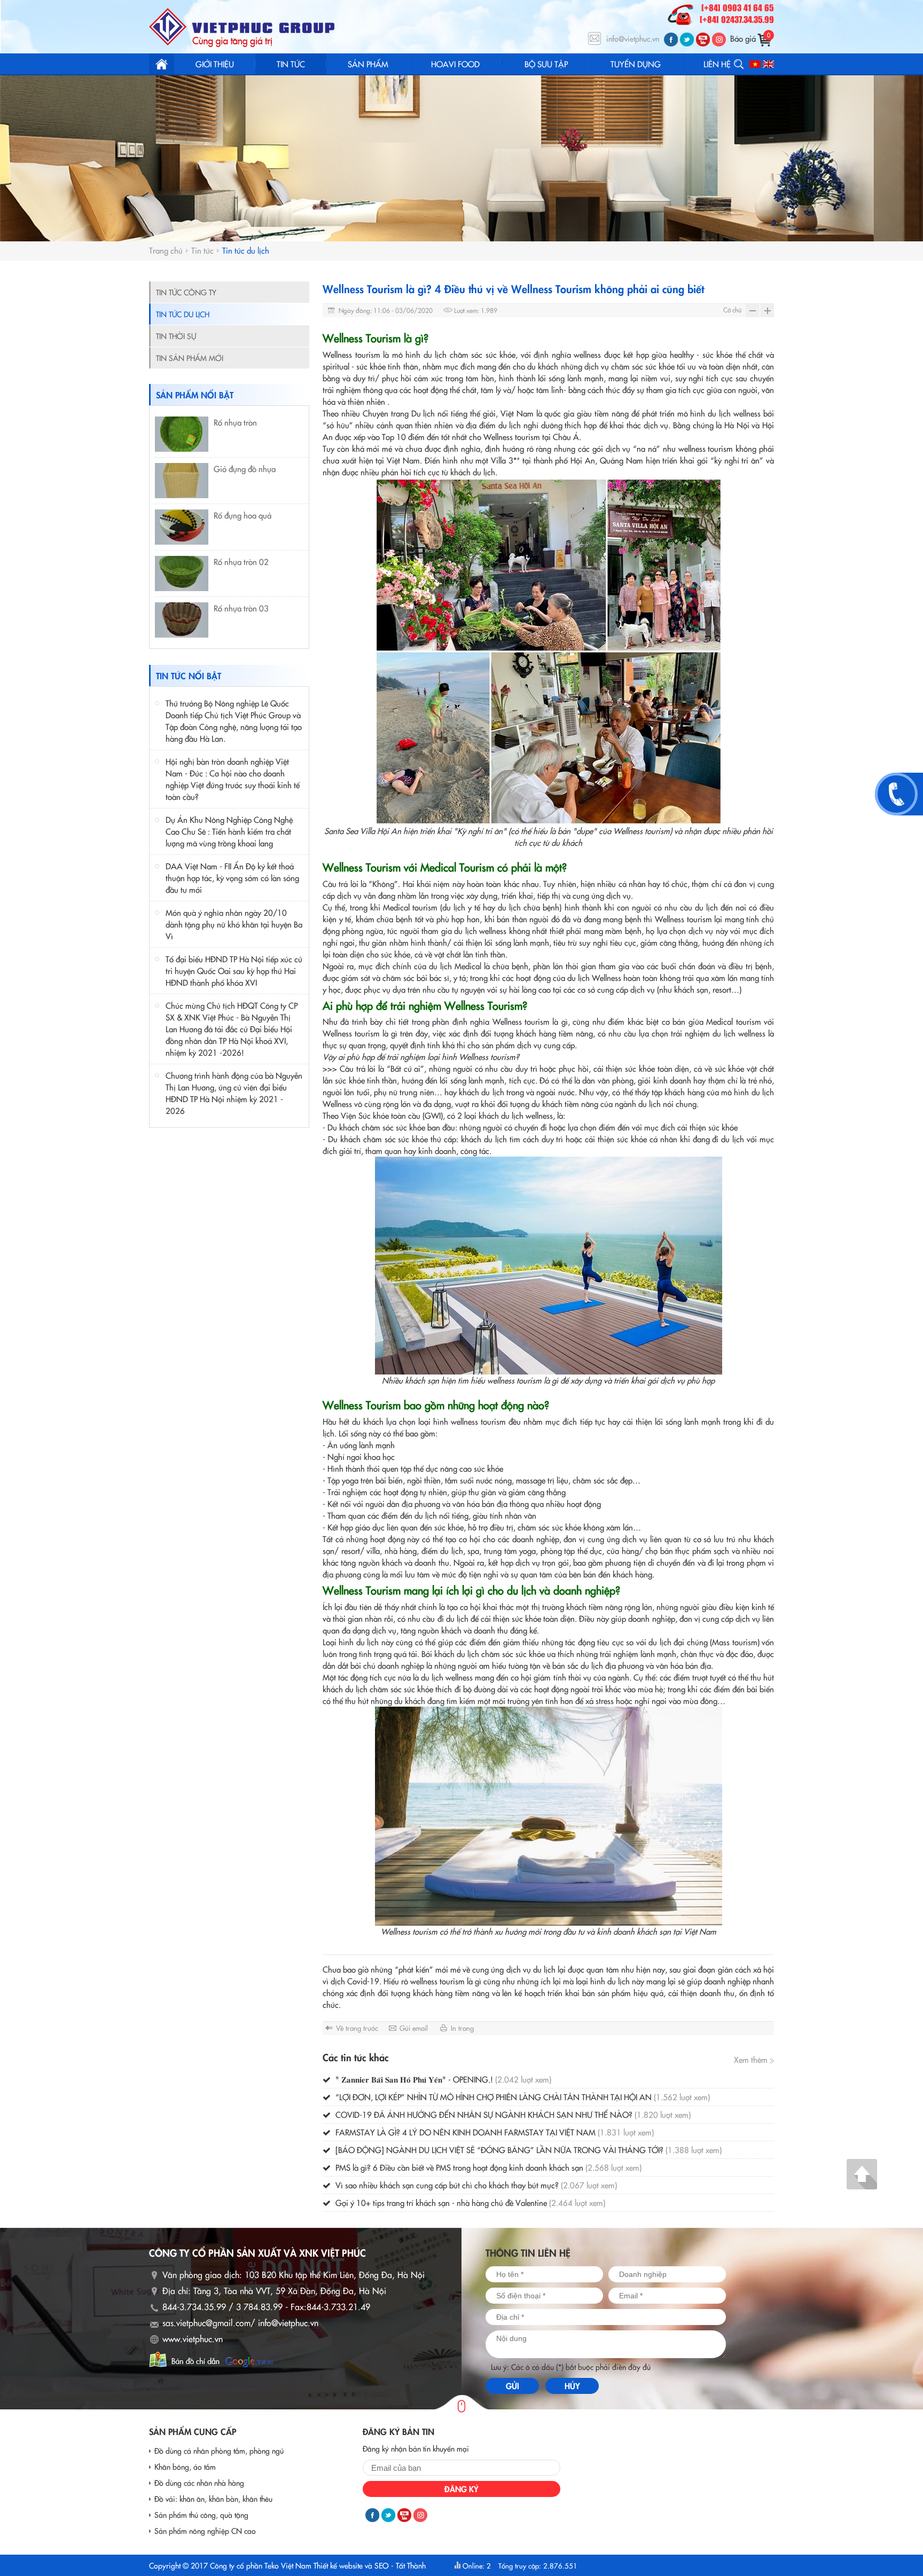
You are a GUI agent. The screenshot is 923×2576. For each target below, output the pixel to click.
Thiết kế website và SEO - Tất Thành (370, 2565)
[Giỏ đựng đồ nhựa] (182, 481)
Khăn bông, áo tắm (185, 2467)
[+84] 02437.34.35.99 (737, 20)
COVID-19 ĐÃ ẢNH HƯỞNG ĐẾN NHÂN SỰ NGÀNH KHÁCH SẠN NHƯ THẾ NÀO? (512, 2114)
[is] (719, 40)
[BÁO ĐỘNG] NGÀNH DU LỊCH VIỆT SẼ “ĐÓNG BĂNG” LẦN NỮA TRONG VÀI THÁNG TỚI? (527, 2150)
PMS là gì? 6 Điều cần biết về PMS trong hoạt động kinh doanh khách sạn (487, 2167)
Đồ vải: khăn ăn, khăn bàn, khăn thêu (213, 2499)
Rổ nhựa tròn (235, 422)
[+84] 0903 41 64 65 (738, 9)
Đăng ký (461, 2489)
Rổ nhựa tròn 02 (241, 561)
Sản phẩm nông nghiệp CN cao (205, 2531)
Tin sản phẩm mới (190, 358)
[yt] (703, 40)
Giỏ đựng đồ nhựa (245, 469)
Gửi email (414, 2028)
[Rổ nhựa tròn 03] (182, 620)
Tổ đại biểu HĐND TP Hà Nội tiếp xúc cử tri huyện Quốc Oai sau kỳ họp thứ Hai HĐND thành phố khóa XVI (234, 971)
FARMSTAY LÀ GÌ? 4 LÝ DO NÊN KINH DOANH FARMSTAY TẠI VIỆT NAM (494, 2132)
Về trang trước (357, 2028)
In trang (462, 2028)
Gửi (513, 2386)
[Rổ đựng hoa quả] (182, 527)
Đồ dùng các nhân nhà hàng (199, 2483)
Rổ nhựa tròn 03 (241, 608)
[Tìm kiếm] (739, 64)
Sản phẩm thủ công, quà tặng (201, 2515)
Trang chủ (162, 64)
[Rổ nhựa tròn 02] (182, 574)
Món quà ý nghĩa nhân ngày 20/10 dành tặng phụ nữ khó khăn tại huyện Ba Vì (234, 924)
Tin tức (202, 250)
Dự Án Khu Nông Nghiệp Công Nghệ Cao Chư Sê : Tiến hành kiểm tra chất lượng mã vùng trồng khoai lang (229, 831)
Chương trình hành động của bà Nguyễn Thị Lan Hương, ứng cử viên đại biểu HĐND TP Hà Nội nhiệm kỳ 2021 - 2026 (234, 1093)
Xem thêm (752, 2059)
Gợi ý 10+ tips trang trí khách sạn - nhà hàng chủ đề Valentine (469, 2202)
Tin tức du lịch (246, 250)
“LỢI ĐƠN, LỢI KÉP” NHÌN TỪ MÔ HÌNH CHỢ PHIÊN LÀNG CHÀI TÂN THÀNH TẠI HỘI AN (522, 2097)
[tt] (687, 40)
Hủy (572, 2386)
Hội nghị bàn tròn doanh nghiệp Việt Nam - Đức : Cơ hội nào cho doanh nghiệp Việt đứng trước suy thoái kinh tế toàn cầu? (233, 779)
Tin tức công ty (186, 292)
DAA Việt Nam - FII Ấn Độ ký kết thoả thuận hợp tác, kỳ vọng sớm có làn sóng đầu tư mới (232, 878)
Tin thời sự (176, 336)
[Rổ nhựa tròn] (182, 434)
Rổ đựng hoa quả (243, 515)
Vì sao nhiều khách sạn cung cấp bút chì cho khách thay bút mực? (475, 2185)
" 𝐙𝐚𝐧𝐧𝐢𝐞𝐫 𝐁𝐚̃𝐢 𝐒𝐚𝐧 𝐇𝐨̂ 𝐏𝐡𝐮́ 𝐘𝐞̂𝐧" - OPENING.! (442, 2079)
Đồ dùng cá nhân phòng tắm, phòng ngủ (219, 2451)
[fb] (671, 40)
